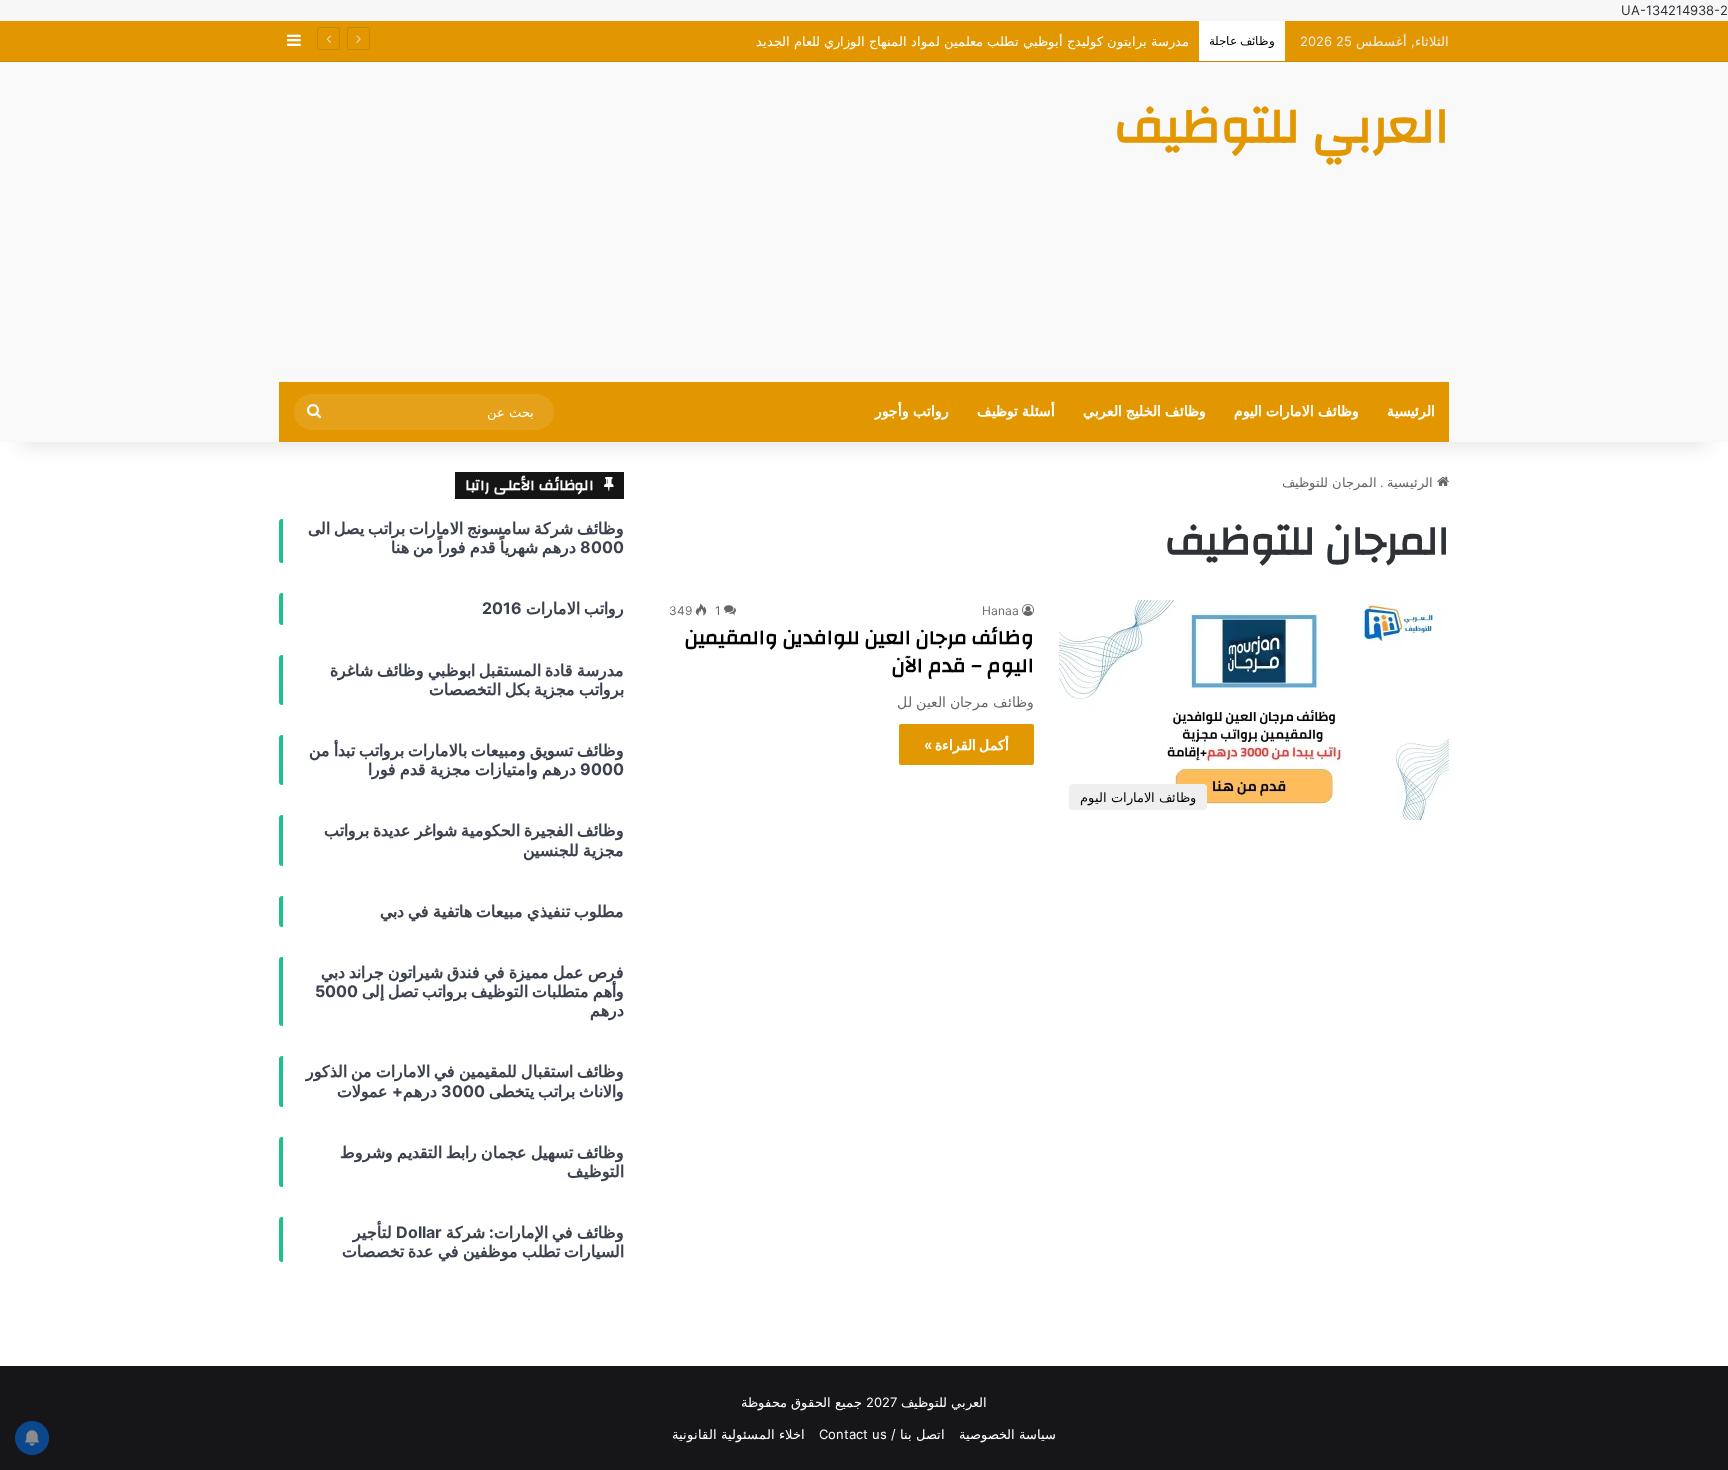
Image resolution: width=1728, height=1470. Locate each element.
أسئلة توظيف (1016, 411)
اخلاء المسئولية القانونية (738, 1434)
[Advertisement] (664, 222)
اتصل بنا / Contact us (882, 1434)
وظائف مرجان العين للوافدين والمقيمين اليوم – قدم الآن (859, 651)
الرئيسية (1411, 411)
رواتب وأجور (912, 411)
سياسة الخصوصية (1007, 1434)
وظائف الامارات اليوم (1296, 411)
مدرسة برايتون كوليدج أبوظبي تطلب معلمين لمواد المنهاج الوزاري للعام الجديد (972, 41)
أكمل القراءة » (966, 744)
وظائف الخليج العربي (1144, 411)
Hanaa (1000, 610)
